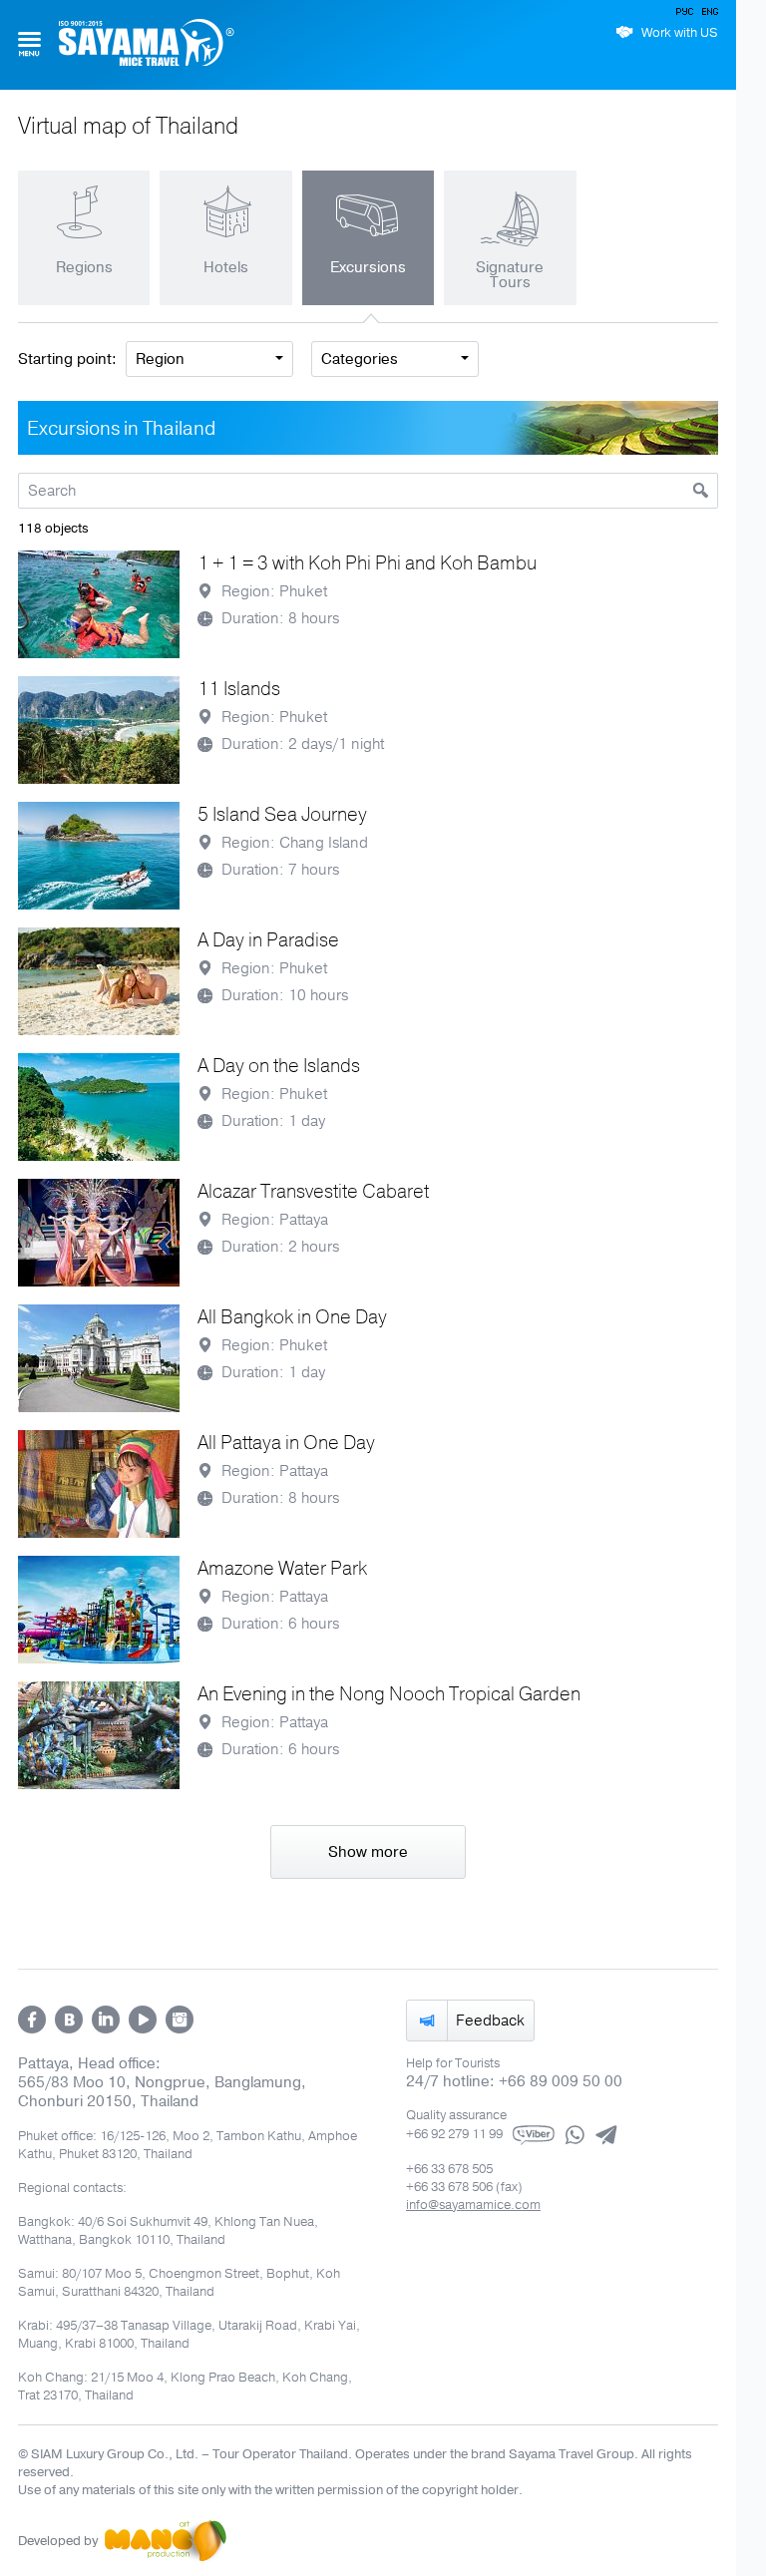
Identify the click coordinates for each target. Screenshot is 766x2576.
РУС (686, 15)
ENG (708, 15)
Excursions (368, 267)
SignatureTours (510, 275)
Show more (368, 1852)
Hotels (226, 267)
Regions (84, 267)
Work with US (680, 33)
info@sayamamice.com (473, 2205)
